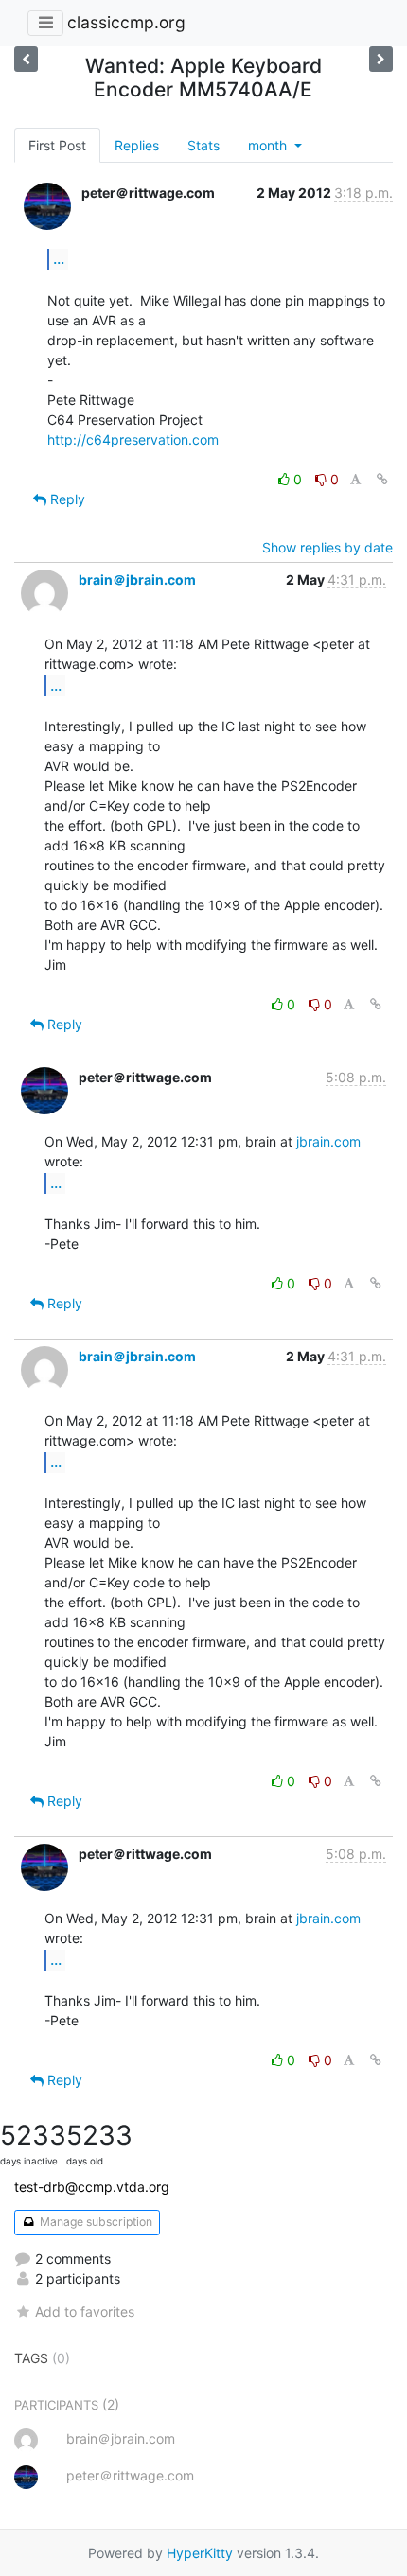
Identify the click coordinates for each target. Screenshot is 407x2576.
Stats (203, 145)
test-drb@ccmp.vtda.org (92, 2187)
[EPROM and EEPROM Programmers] (26, 59)
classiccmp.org (126, 22)
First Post (57, 145)
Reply (66, 499)
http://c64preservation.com (133, 439)
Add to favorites (85, 2312)
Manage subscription (95, 2222)
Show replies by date (327, 547)
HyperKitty (200, 2553)
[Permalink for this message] (382, 479)
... (59, 258)
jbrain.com (328, 1141)
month (269, 145)
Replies (137, 145)
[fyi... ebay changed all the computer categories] (381, 59)
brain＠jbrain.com (137, 579)
